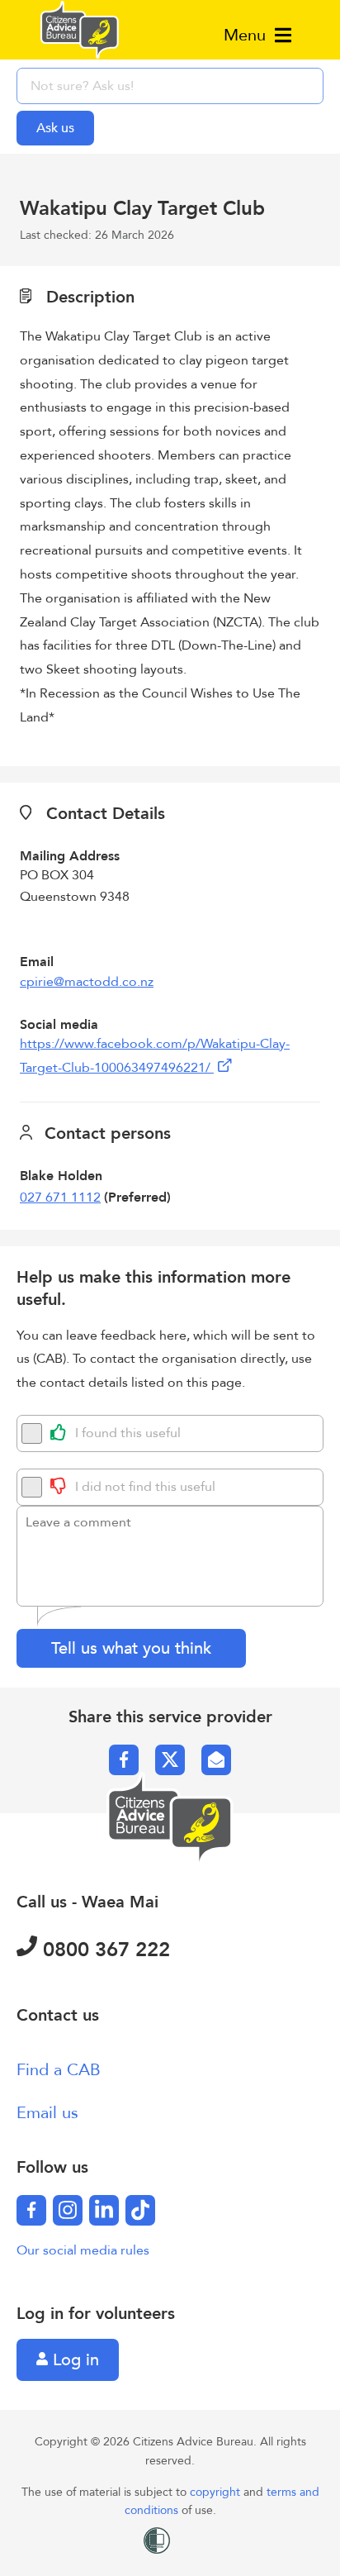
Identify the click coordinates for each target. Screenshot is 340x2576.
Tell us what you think (131, 1648)
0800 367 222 (104, 1950)
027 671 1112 (60, 1198)
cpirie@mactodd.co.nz (87, 982)
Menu (247, 35)
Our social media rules (83, 2250)
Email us (47, 2113)
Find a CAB (59, 2070)
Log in (73, 2360)
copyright (217, 2492)
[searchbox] (170, 86)
